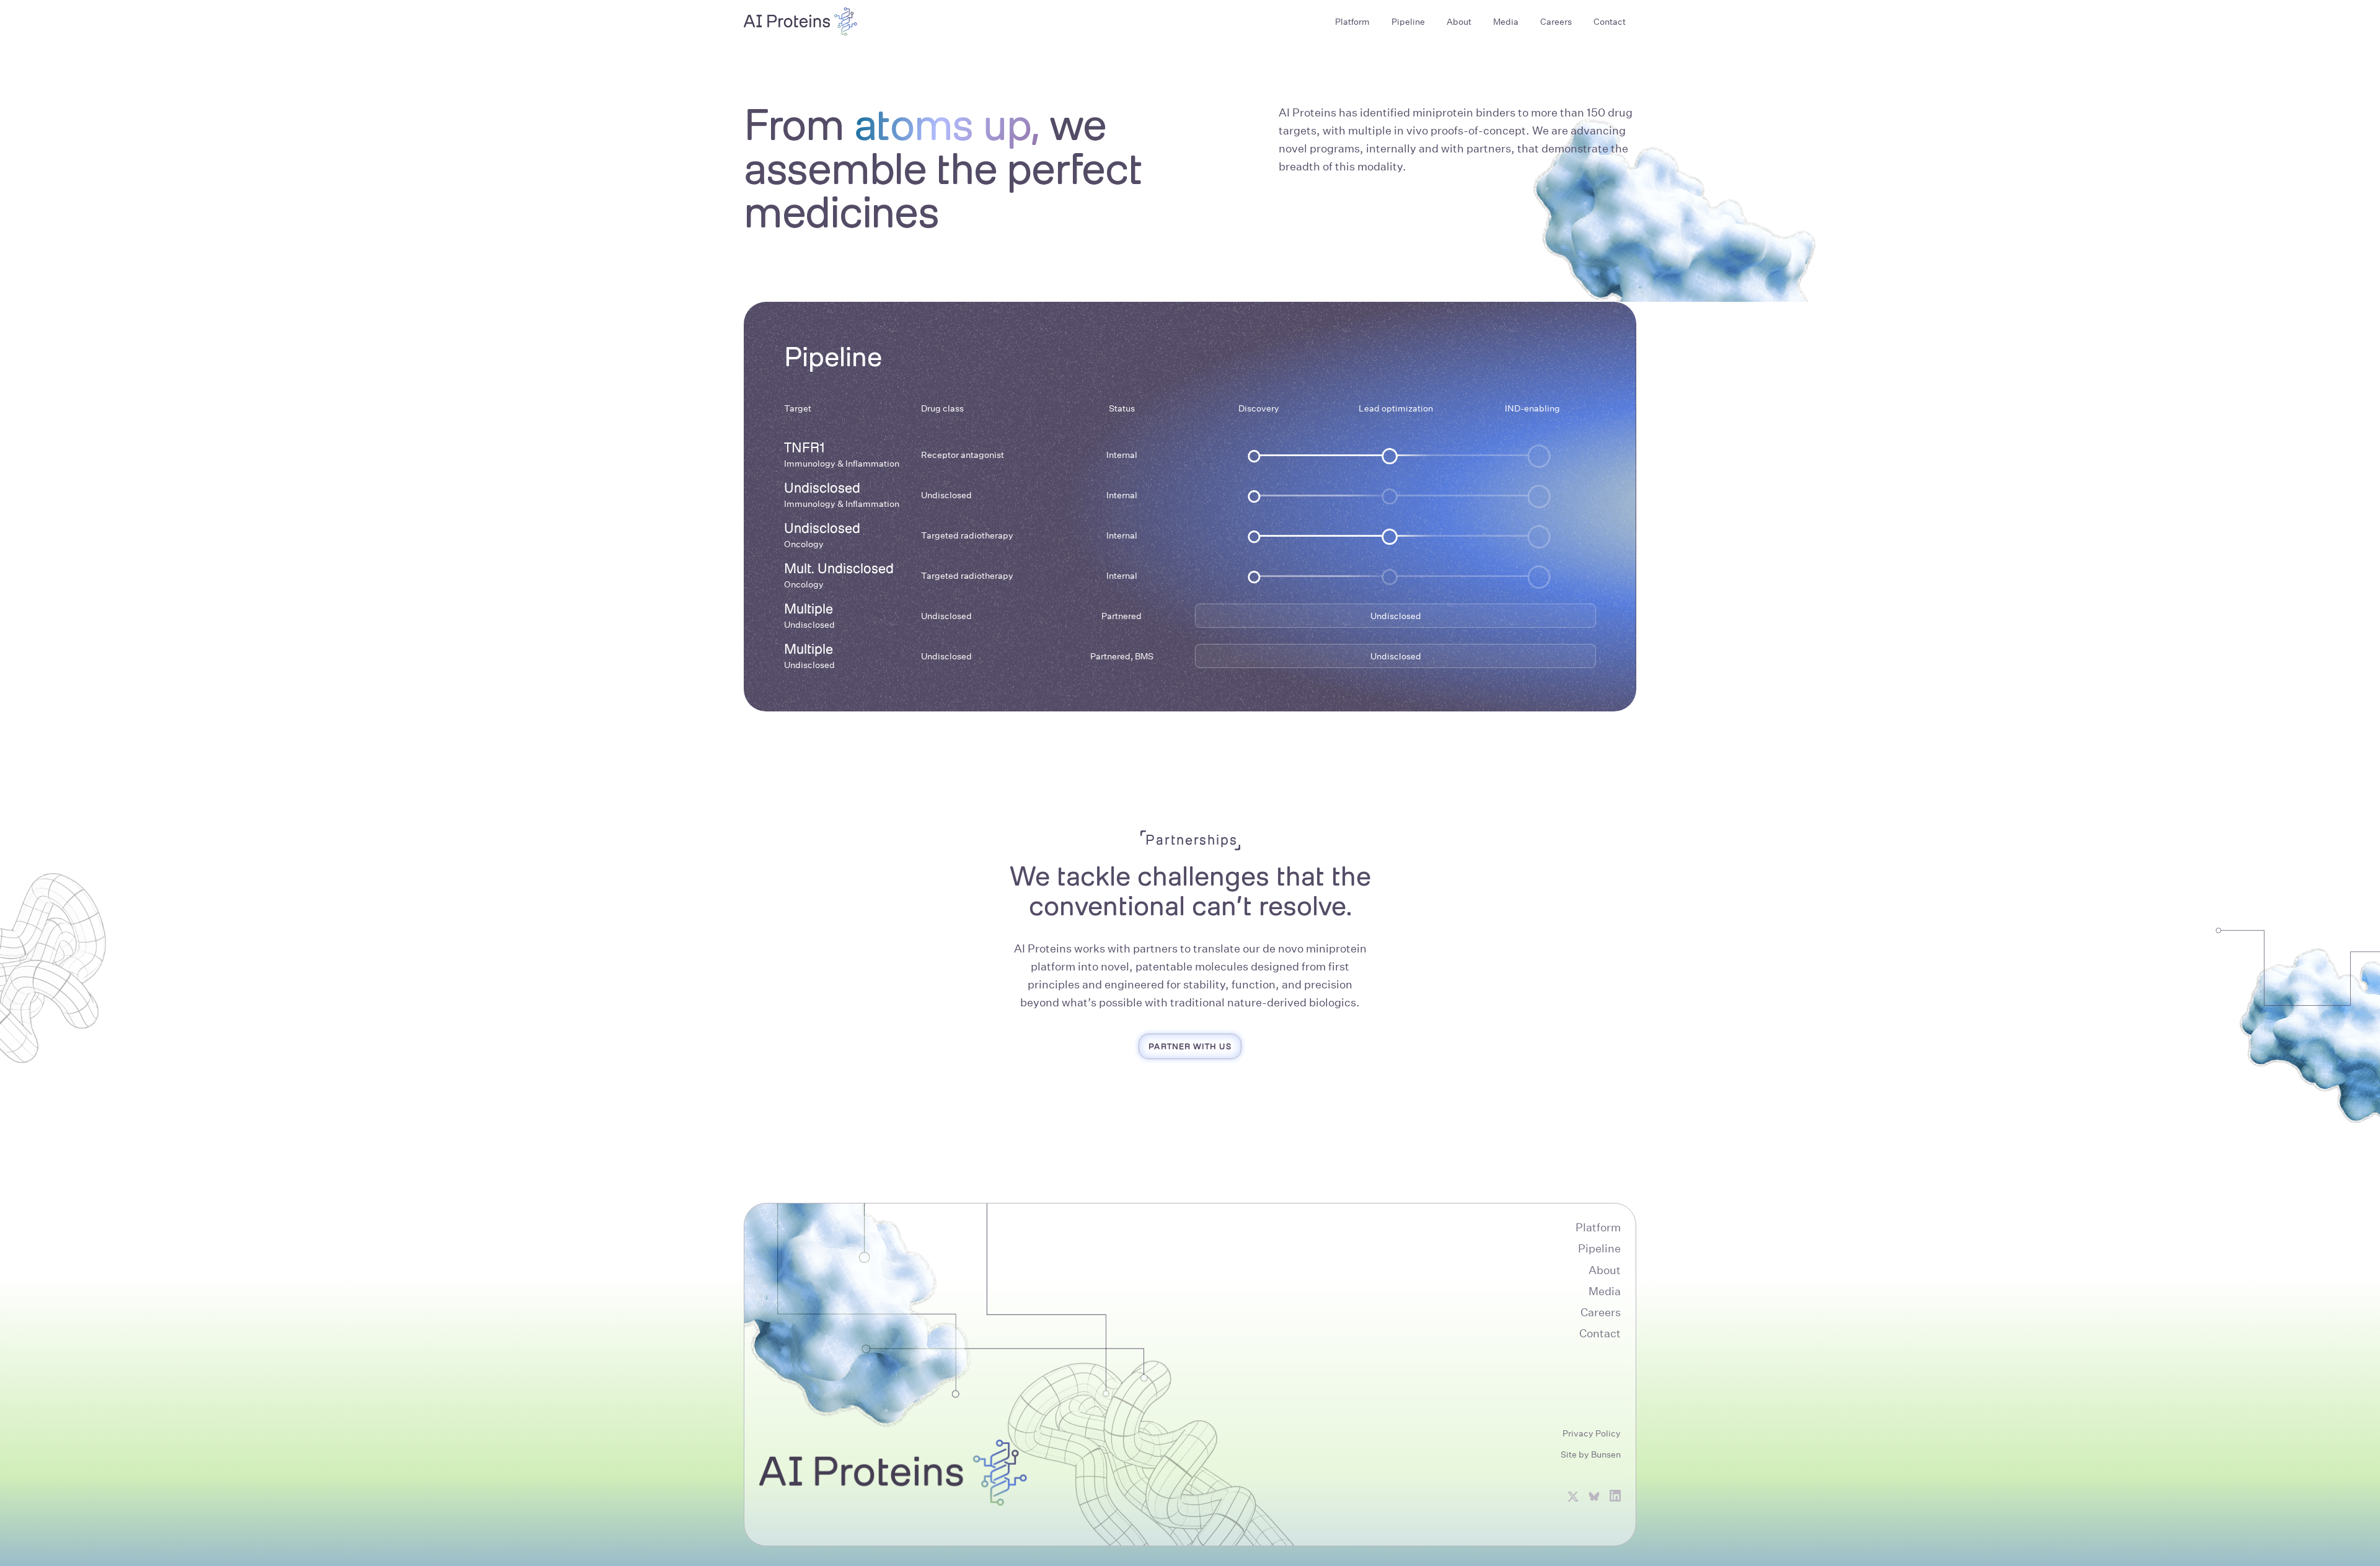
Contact (1600, 1333)
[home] (801, 22)
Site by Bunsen (1591, 1454)
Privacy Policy (1592, 1433)
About (1605, 1270)
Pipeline (1599, 1248)
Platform (1598, 1227)
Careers (1601, 1312)
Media (1605, 1291)
